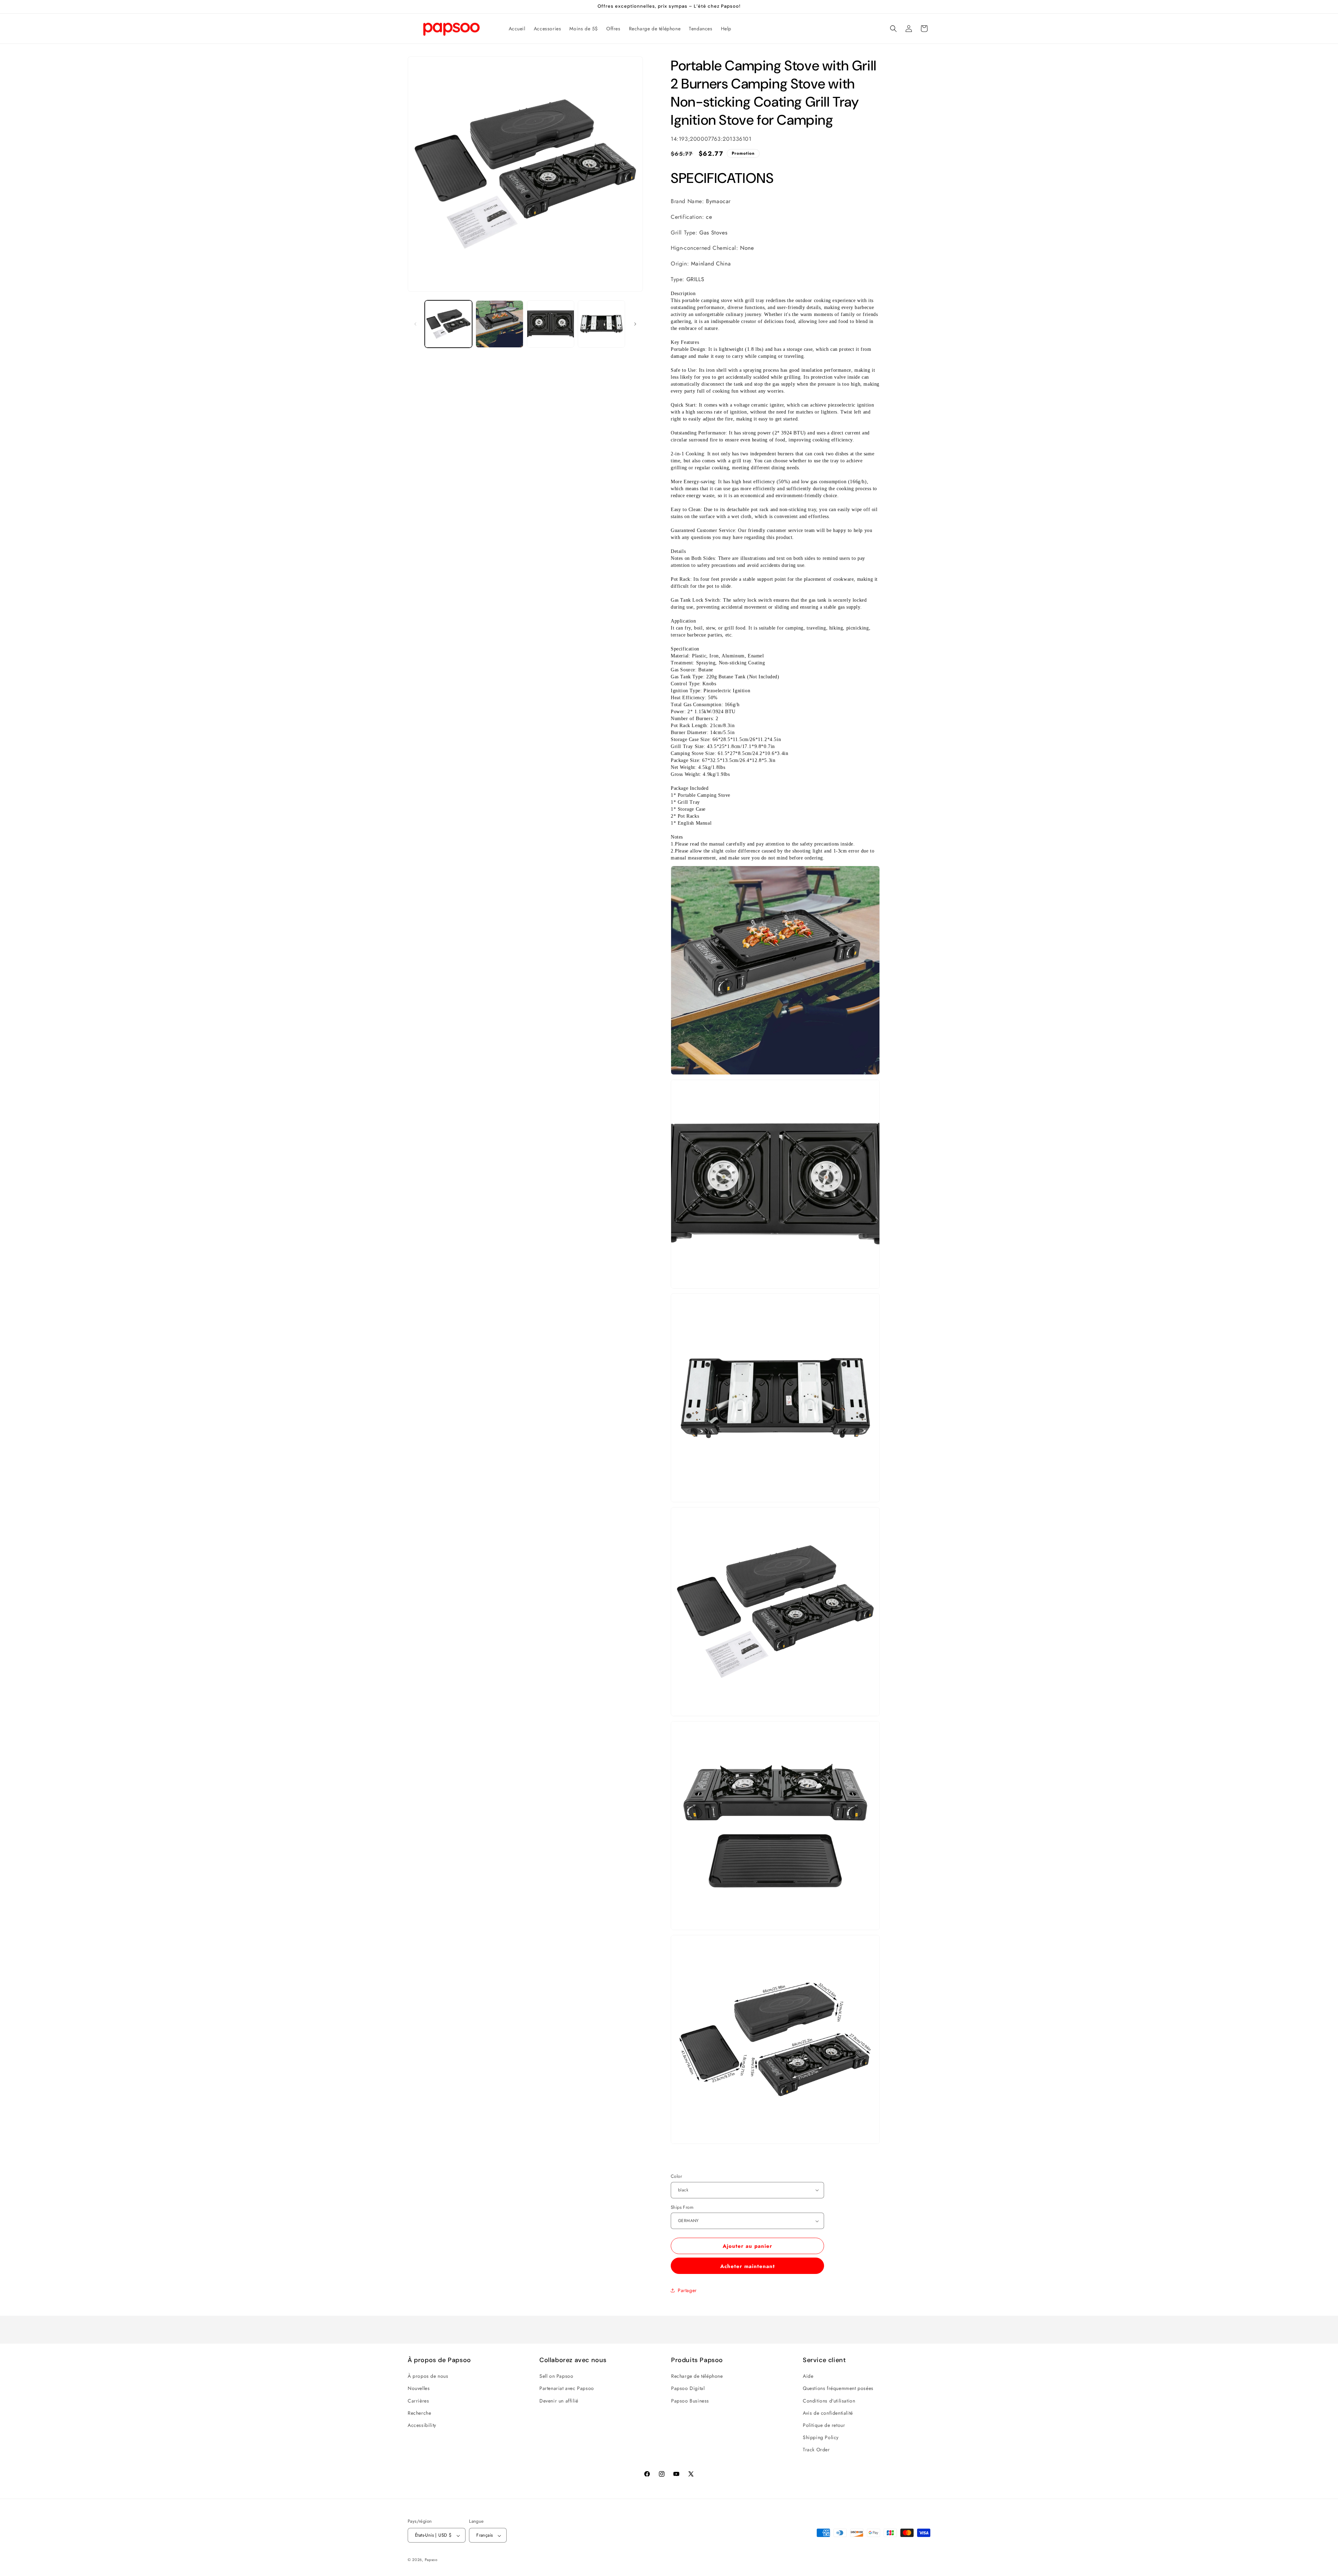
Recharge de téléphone (697, 2376)
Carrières (418, 2401)
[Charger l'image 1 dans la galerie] (448, 324)
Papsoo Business (690, 2401)
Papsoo (431, 2560)
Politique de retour (824, 2425)
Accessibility (422, 2425)
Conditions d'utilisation (829, 2401)
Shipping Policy (821, 2438)
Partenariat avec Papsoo (567, 2389)
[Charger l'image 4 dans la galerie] (601, 324)
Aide (808, 2376)
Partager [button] (687, 2290)
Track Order (816, 2450)
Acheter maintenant (748, 2266)
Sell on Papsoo (556, 2376)
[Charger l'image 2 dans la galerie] (499, 324)
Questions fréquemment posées (838, 2389)
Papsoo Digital (688, 2389)
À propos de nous (428, 2376)
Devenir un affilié (559, 2401)
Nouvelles (419, 2389)
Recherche (419, 2413)
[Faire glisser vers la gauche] (415, 324)
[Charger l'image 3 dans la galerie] (551, 324)
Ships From (682, 2207)
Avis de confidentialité (828, 2413)
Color (676, 2176)
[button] (893, 29)
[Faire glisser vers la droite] (635, 324)
